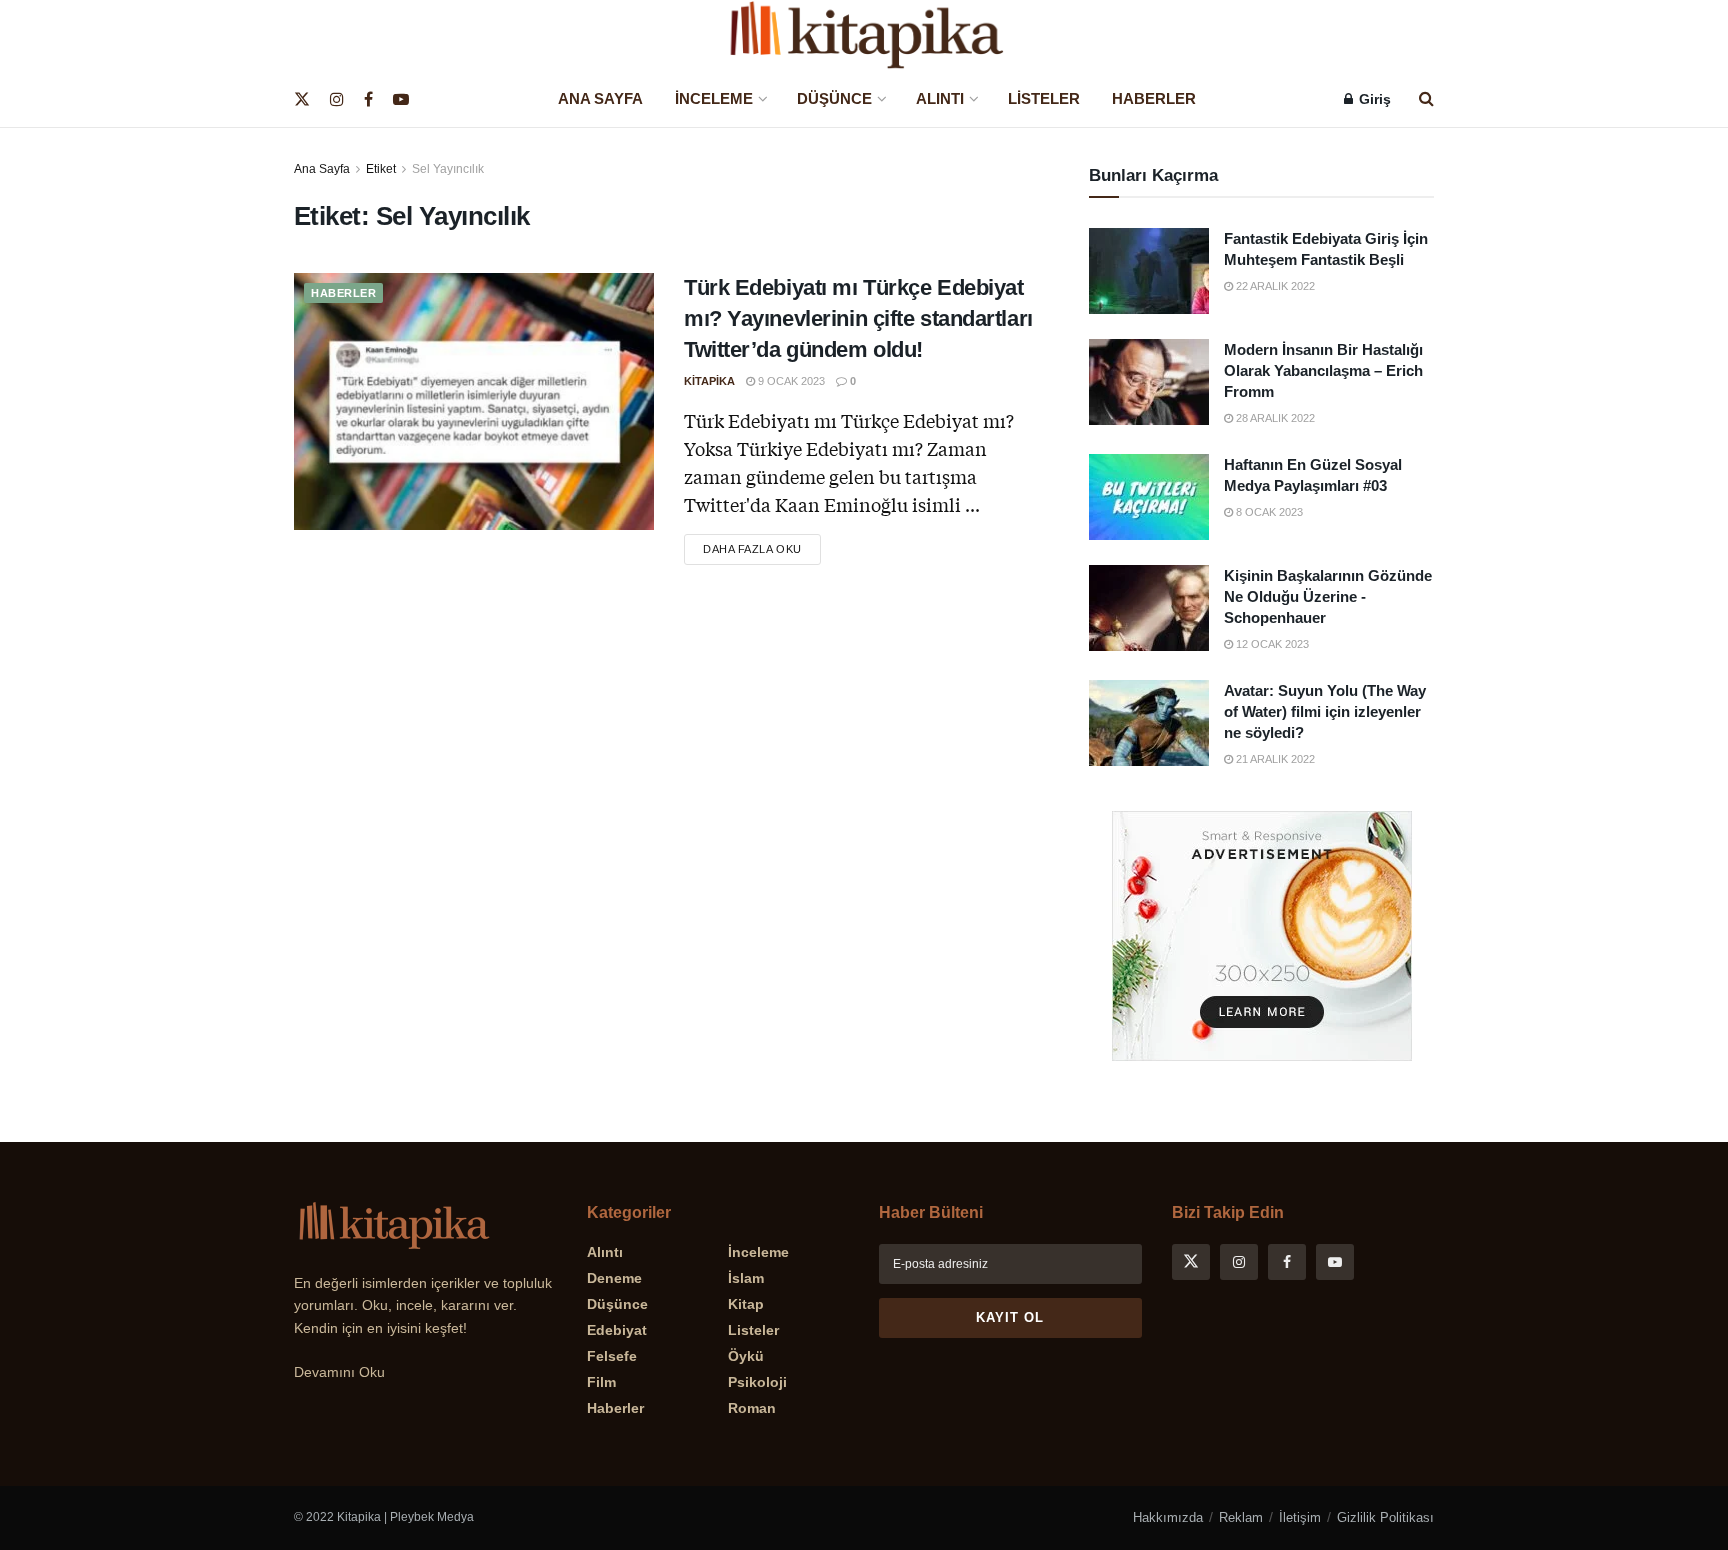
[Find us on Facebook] (368, 99)
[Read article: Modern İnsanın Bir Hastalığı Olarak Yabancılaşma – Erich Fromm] (1149, 382)
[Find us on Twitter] (302, 99)
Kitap (746, 1304)
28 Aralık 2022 (1274, 418)
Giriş (1373, 99)
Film (601, 1382)
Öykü (746, 1356)
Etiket (381, 169)
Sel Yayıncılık (448, 169)
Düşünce (834, 98)
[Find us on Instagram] (337, 99)
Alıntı (940, 98)
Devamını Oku (339, 1372)
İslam (746, 1278)
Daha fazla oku (762, 544)
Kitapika (709, 381)
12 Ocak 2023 (1271, 644)
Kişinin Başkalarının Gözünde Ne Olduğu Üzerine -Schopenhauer (1328, 596)
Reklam (1241, 1517)
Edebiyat (617, 1330)
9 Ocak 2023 (790, 381)
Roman (752, 1408)
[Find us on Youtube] (401, 99)
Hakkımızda (1168, 1517)
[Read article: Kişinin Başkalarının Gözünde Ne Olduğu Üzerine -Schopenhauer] (1149, 608)
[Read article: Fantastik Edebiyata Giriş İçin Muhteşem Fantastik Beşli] (1149, 271)
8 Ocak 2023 (1268, 512)
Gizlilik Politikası (1385, 1517)
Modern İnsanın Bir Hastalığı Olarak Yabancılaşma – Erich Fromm (1323, 370)
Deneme (614, 1278)
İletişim (1300, 1517)
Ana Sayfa (600, 98)
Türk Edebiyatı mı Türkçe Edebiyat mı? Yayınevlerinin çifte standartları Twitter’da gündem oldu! (858, 318)
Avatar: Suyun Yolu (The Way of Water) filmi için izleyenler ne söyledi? (1325, 711)
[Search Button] (1426, 99)
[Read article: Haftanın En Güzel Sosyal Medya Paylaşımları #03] (1149, 497)
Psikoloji (757, 1382)
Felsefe (612, 1356)
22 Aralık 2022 (1274, 286)
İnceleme (714, 98)
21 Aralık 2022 (1274, 759)
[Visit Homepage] (864, 35)
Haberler (1154, 98)
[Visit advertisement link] (1261, 936)
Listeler (1044, 98)
